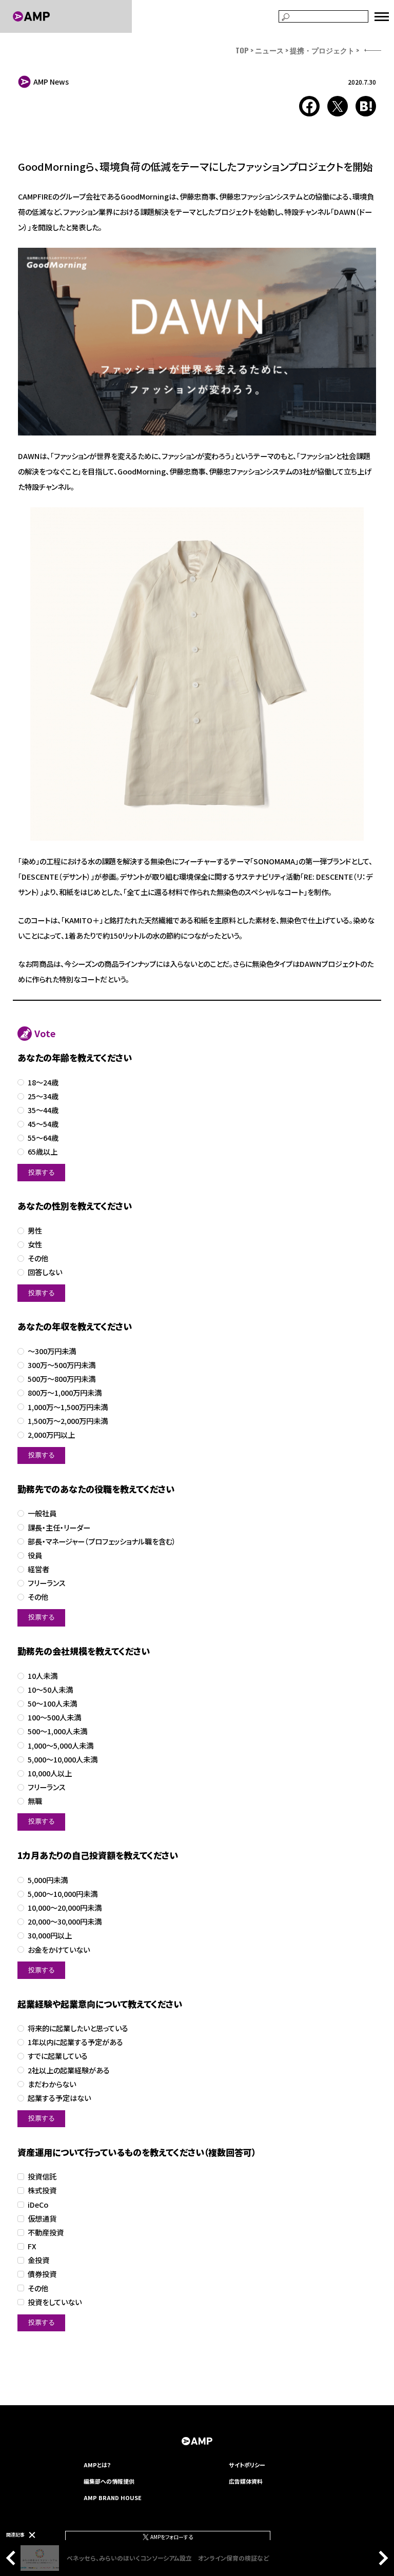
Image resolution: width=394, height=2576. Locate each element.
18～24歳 (43, 1083)
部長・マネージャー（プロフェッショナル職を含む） (102, 1542)
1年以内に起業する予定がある (75, 2042)
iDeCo (38, 2205)
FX (32, 2246)
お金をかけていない (59, 1950)
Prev (13, 2558)
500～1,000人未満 (57, 1731)
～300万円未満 (52, 1351)
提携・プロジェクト (322, 50)
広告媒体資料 (246, 2481)
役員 (35, 1555)
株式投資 (42, 2191)
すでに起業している (58, 2056)
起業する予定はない (59, 2098)
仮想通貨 (42, 2219)
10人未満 (43, 1676)
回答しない (45, 1272)
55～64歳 (43, 1138)
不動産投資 (46, 2233)
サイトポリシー (247, 2465)
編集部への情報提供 (109, 2481)
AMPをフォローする (171, 2537)
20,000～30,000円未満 (65, 1922)
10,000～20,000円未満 (65, 1908)
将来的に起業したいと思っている (78, 2028)
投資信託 (42, 2177)
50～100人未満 (52, 1704)
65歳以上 (43, 1152)
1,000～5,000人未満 (61, 1746)
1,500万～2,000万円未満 (68, 1421)
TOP (242, 50)
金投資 (38, 2260)
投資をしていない (55, 2302)
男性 (35, 1231)
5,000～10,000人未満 (63, 1760)
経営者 (38, 1569)
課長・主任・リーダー (59, 1528)
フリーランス (47, 1583)
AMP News (51, 82)
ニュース (269, 50)
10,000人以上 (50, 1774)
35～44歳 (43, 1110)
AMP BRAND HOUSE (113, 2498)
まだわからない (52, 2084)
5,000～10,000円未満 (63, 1894)
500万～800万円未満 (62, 1379)
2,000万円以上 (51, 1435)
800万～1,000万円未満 (65, 1393)
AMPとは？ (97, 2465)
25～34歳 (43, 1096)
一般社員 (42, 1513)
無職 (35, 1801)
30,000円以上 (50, 1936)
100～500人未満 (54, 1718)
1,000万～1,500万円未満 (68, 1407)
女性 (35, 1245)
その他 (38, 1259)
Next (381, 2558)
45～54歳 (43, 1124)
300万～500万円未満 (62, 1365)
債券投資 (42, 2274)
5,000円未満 (48, 1880)
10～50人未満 (50, 1690)
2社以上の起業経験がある (69, 2070)
